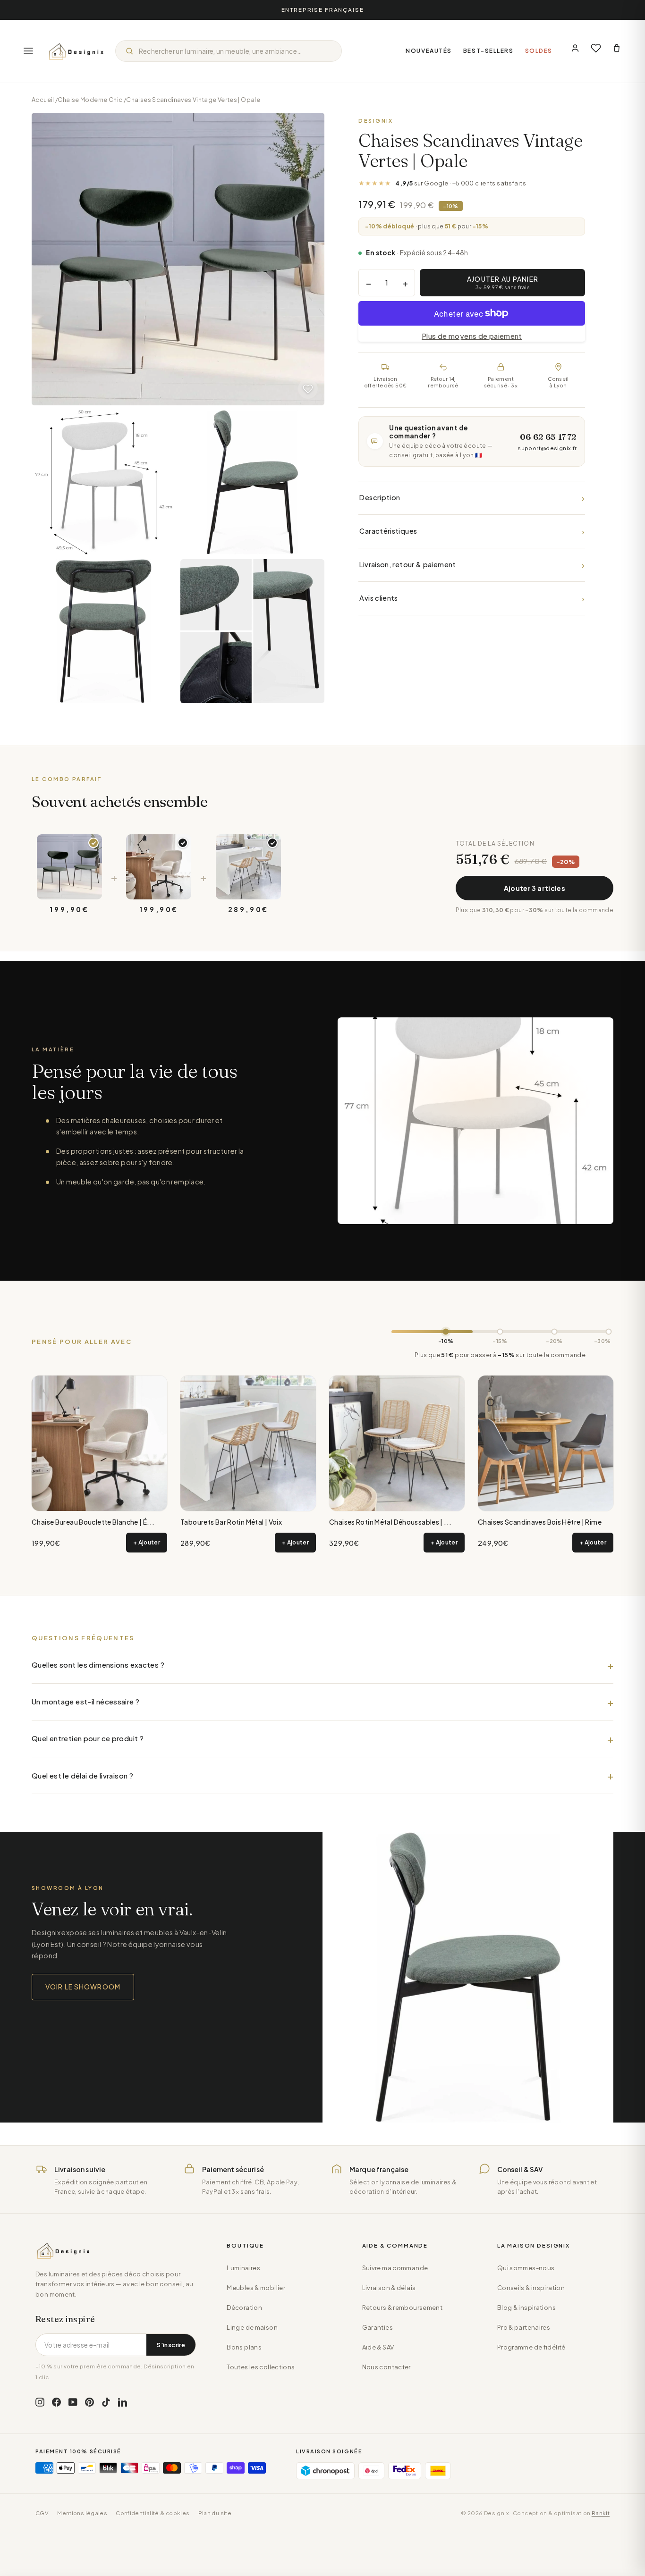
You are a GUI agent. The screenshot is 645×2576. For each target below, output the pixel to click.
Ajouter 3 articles (535, 888)
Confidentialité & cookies (153, 2513)
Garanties (378, 2327)
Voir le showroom (83, 1987)
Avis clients (472, 598)
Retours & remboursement (403, 2307)
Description (472, 498)
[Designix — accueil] (76, 51)
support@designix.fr (547, 448)
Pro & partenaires (524, 2327)
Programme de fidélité (531, 2347)
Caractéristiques (472, 531)
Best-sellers (488, 51)
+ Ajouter (147, 1542)
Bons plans (244, 2347)
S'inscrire (171, 2345)
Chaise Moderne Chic (90, 100)
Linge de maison (252, 2327)
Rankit (601, 2513)
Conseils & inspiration (531, 2288)
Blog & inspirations (526, 2307)
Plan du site (215, 2513)
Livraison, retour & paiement (472, 565)
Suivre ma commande (395, 2268)
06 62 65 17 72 (548, 437)
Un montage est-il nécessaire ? (85, 1701)
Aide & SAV (378, 2347)
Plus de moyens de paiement (472, 336)
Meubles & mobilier (256, 2288)
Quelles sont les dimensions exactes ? (98, 1665)
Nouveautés (429, 51)
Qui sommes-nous (526, 2268)
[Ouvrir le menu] (28, 51)
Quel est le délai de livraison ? (82, 1775)
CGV (42, 2513)
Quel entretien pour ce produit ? (88, 1738)
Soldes (539, 51)
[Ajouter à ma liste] (308, 389)
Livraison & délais (389, 2288)
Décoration (244, 2307)
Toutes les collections (261, 2367)
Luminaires (243, 2268)
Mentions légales (82, 2513)
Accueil (43, 100)
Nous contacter (386, 2367)
